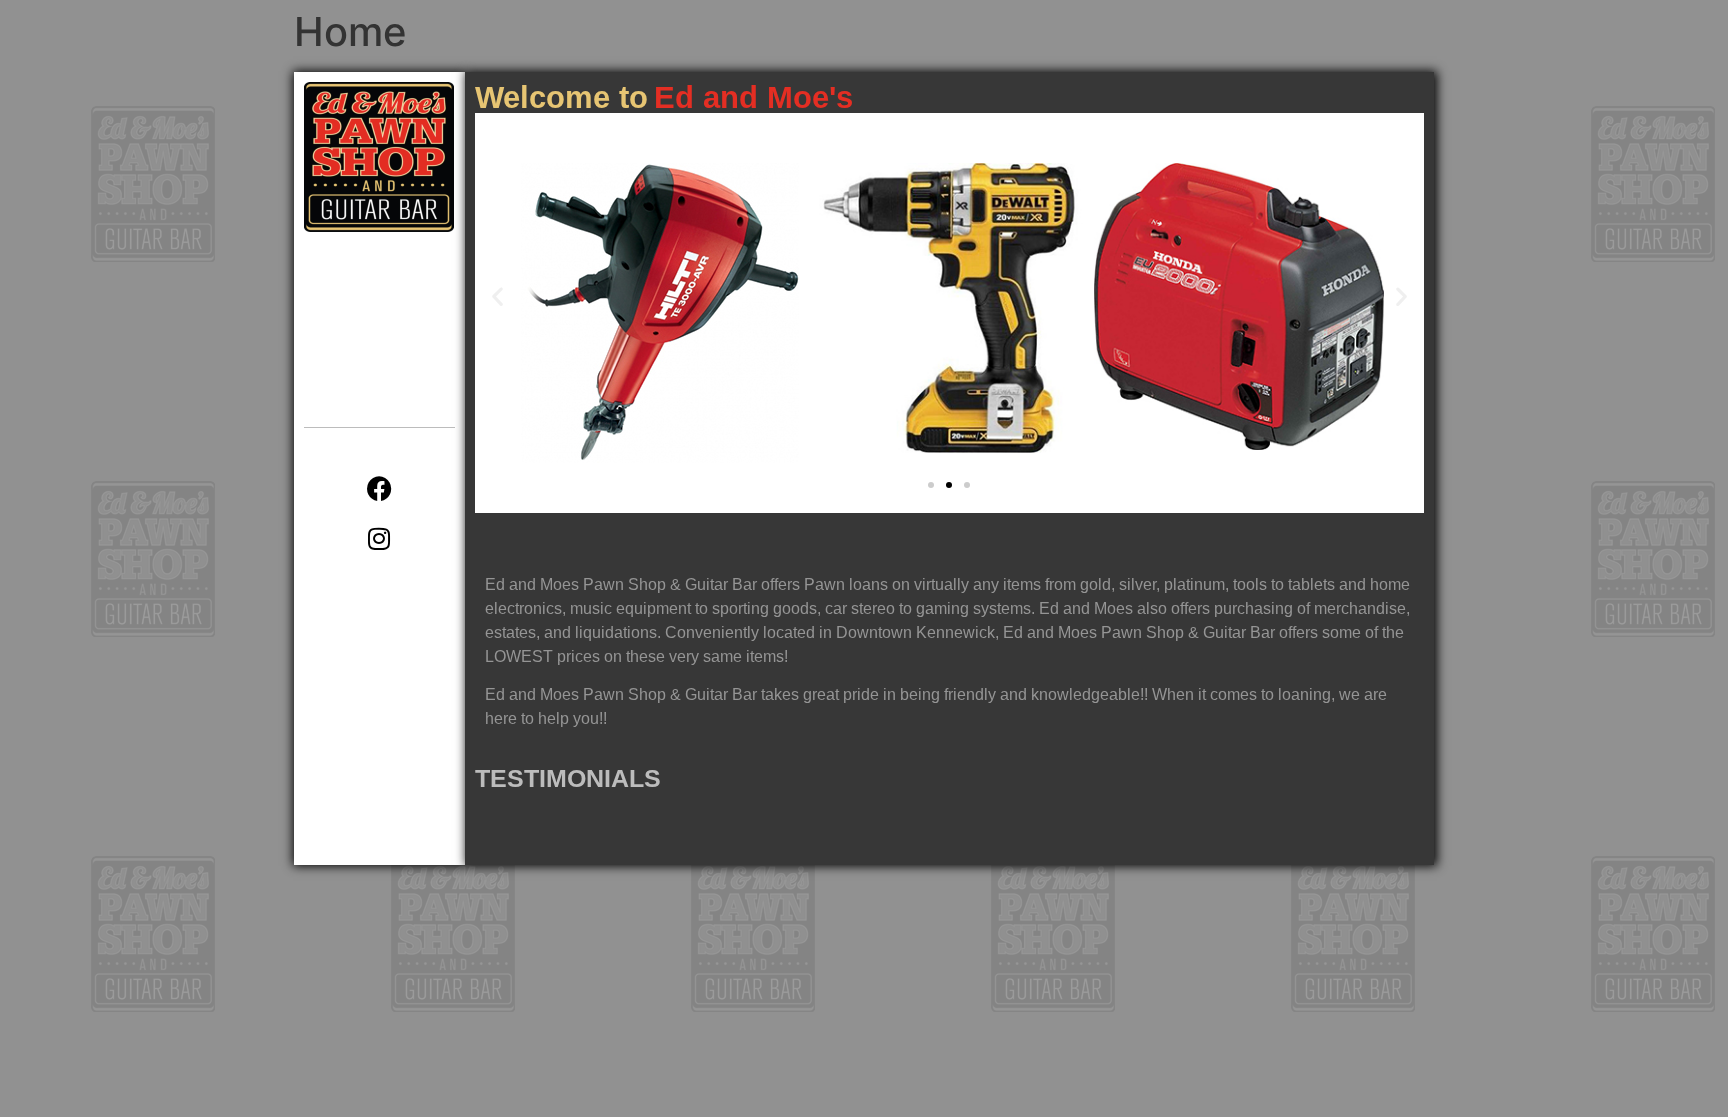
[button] (497, 296)
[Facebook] (379, 488)
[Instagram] (379, 538)
